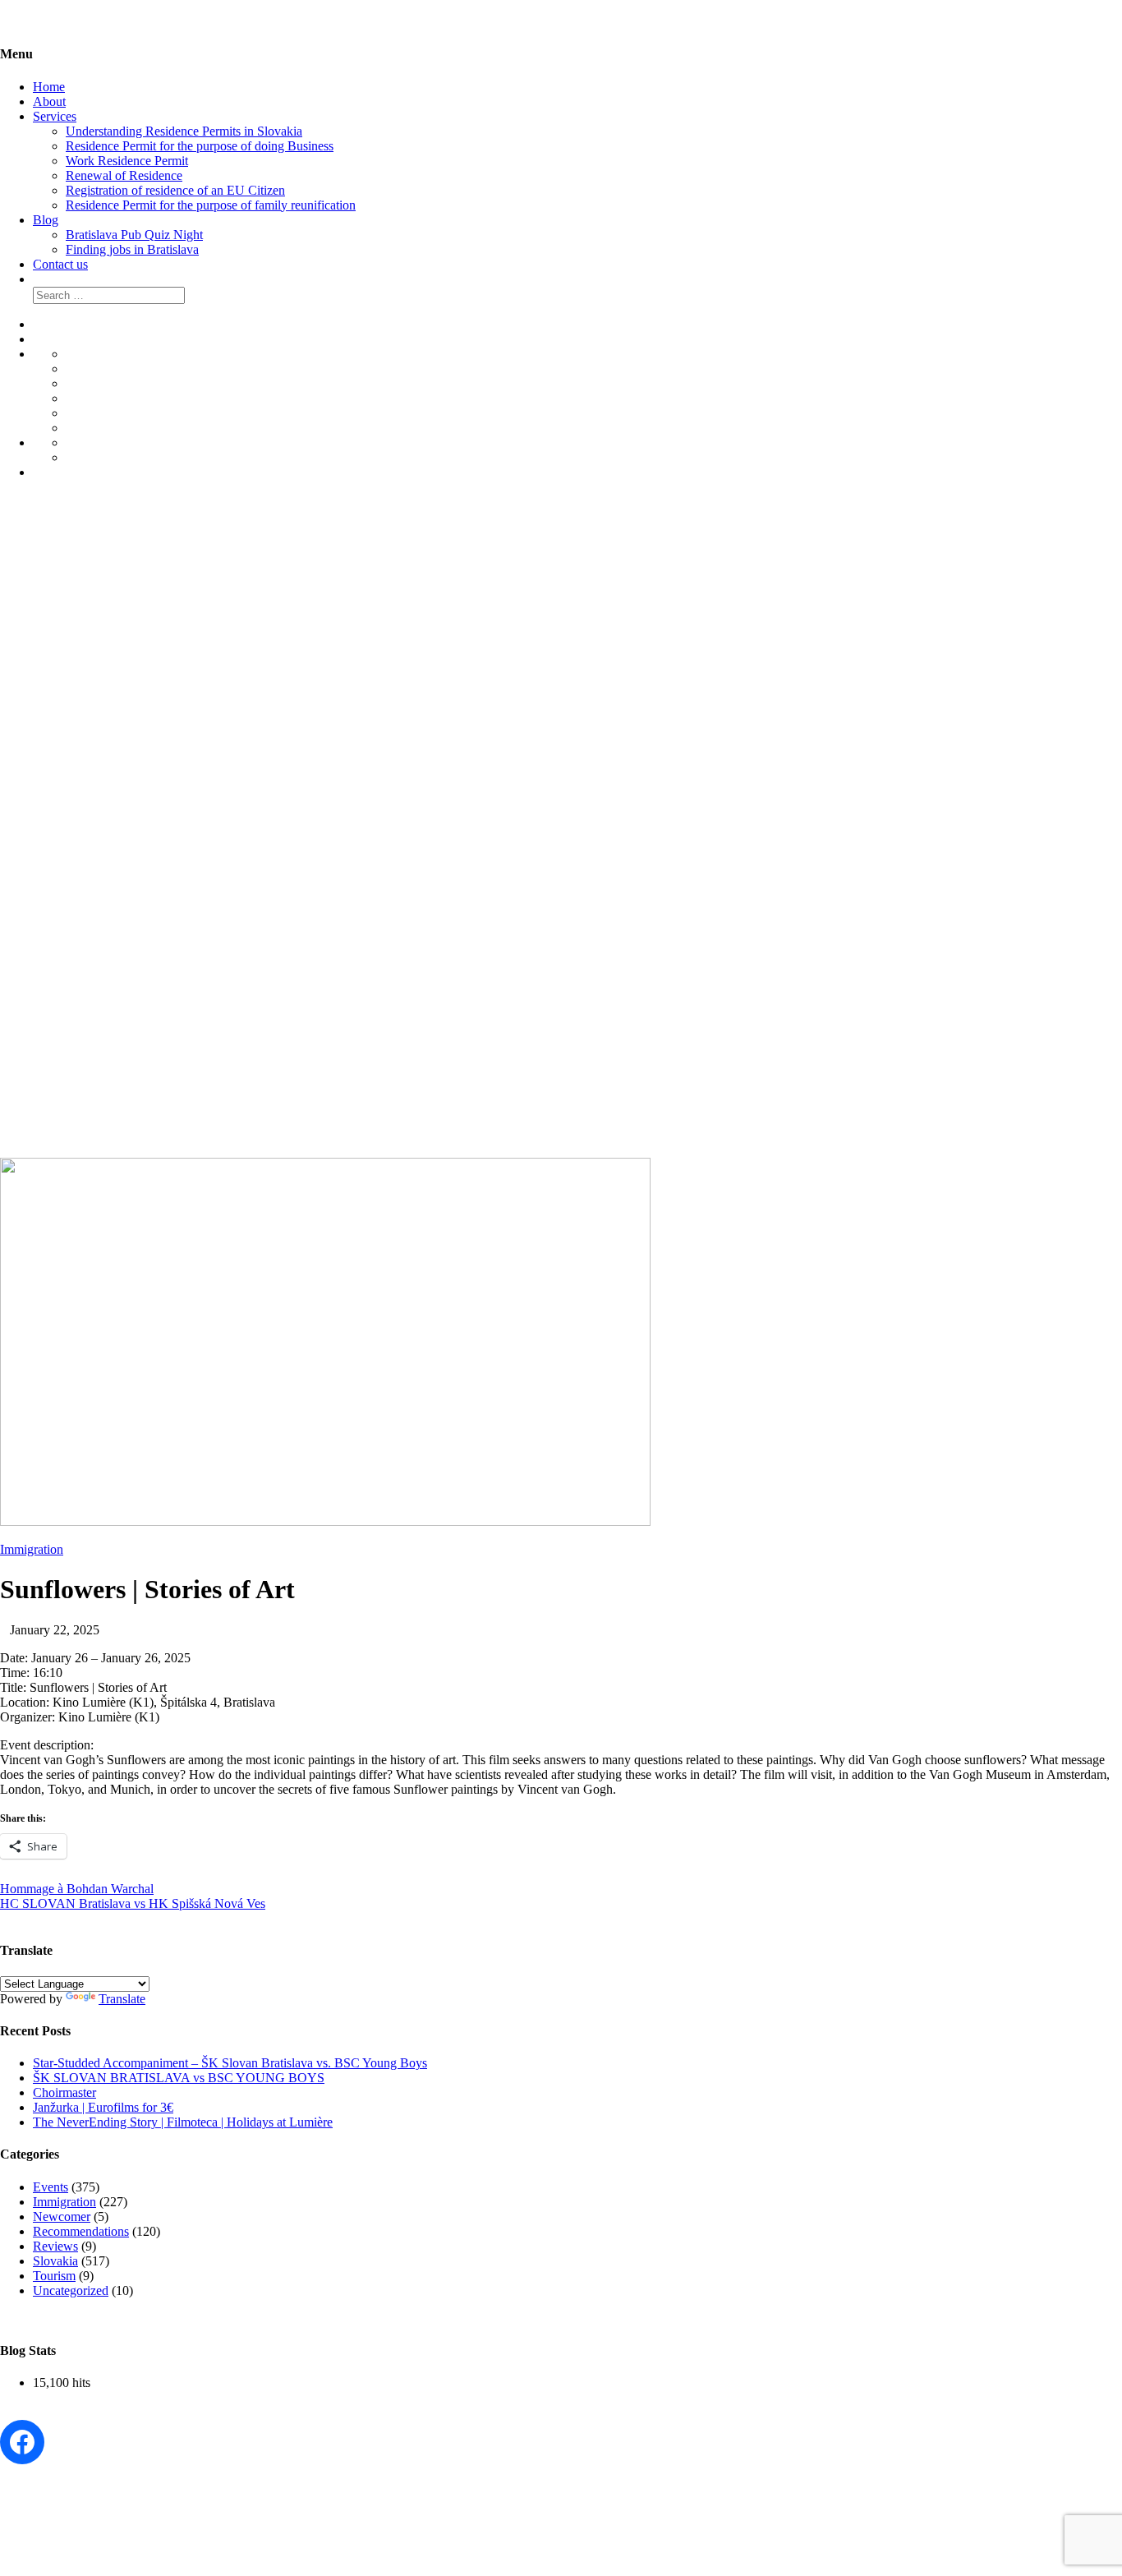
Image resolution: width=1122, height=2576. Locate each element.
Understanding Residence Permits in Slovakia (184, 131)
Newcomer (62, 2217)
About (49, 101)
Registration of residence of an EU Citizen (175, 190)
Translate (122, 1999)
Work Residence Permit (127, 161)
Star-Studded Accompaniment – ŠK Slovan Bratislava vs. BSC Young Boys (230, 2063)
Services (55, 116)
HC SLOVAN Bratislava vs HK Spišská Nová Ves (133, 1903)
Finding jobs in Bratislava (132, 249)
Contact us (60, 264)
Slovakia (55, 2261)
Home (49, 87)
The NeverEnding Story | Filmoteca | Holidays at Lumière (183, 2122)
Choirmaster (64, 2092)
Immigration (32, 1549)
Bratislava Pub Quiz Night (134, 235)
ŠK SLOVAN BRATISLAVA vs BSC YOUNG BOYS (179, 2078)
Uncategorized (71, 2290)
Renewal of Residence (124, 175)
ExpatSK (51, 805)
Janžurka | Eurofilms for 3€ (103, 2107)
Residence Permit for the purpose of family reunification (211, 205)
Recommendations (81, 2231)
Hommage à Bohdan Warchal (77, 1889)
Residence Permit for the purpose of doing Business (200, 146)
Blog (46, 220)
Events (51, 2187)
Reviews (55, 2246)
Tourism (54, 2276)
